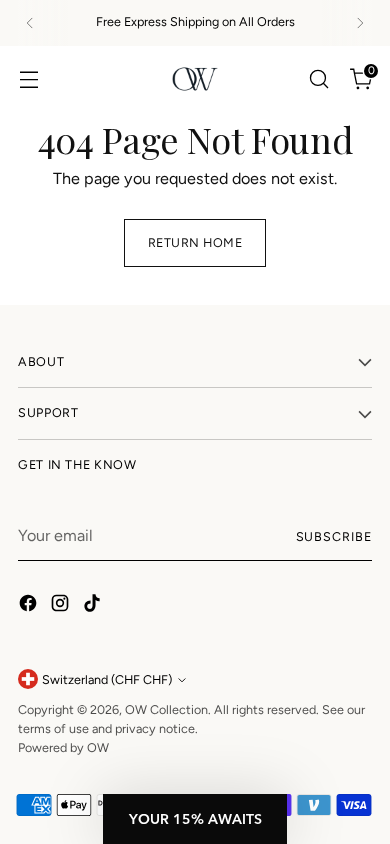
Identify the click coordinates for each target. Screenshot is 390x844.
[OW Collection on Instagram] (62, 606)
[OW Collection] (195, 79)
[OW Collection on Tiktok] (94, 606)
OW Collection (166, 709)
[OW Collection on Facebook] (30, 606)
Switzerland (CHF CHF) (107, 679)
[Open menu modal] (28, 78)
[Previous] (30, 23)
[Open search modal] (318, 78)
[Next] (360, 23)
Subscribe (334, 536)
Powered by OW (63, 747)
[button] (195, 819)
